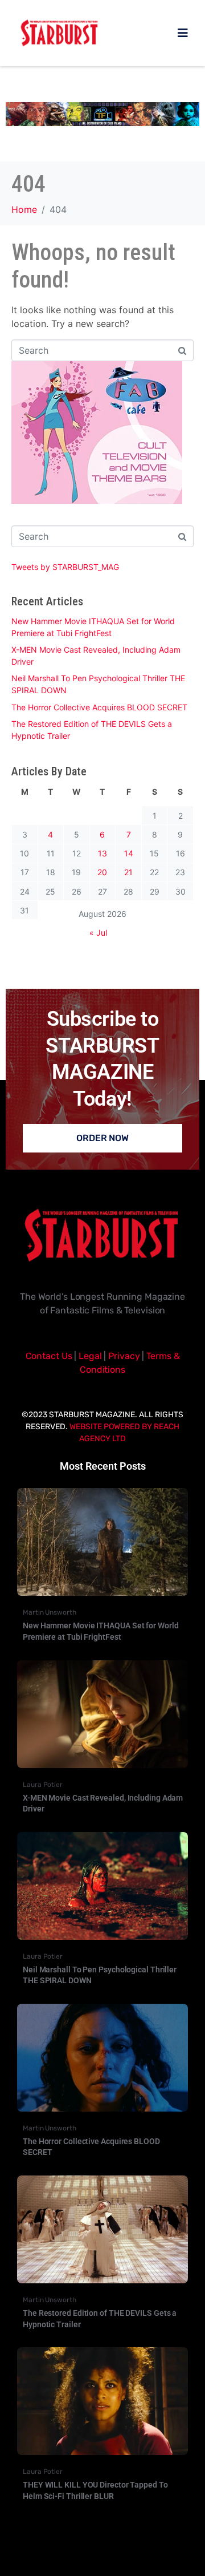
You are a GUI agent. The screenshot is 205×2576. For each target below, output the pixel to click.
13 (102, 853)
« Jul (98, 933)
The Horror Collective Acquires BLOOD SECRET (99, 707)
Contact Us (49, 1356)
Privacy (124, 1356)
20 (102, 872)
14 (129, 853)
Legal (90, 1356)
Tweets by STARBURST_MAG (65, 567)
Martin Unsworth (50, 1612)
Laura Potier (43, 1785)
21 (128, 872)
